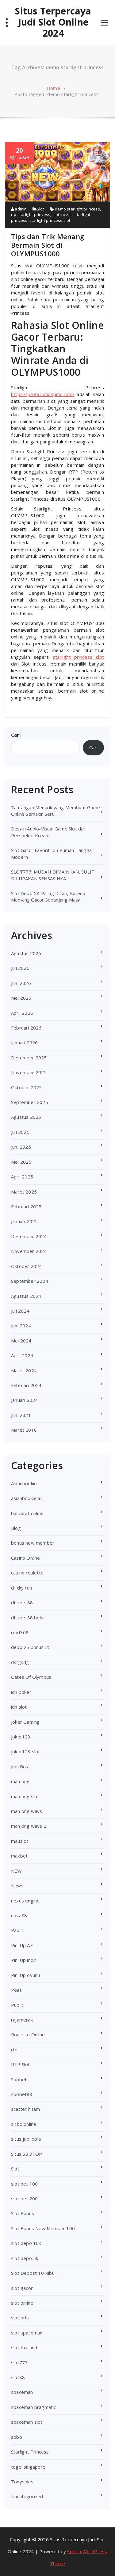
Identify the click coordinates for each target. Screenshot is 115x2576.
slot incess (63, 214)
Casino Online (26, 1558)
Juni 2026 (21, 983)
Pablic (17, 1930)
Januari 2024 (24, 1400)
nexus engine (25, 1901)
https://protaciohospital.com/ (43, 394)
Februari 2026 (26, 1028)
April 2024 (22, 1355)
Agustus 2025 (26, 1117)
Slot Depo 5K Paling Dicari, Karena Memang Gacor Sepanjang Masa (48, 896)
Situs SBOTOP (27, 2154)
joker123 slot (26, 1751)
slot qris (20, 2318)
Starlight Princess (30, 2452)
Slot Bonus (23, 2213)
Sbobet (19, 2079)
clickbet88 (22, 1602)
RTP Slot (21, 2064)
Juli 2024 (20, 1311)
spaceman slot (27, 2422)
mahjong (20, 1781)
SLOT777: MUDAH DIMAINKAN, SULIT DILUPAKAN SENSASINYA (53, 875)
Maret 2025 (24, 1192)
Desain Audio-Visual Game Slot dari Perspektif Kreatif (49, 832)
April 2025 (22, 1177)
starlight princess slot (50, 220)
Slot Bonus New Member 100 (43, 2228)
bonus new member (33, 1543)
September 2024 (30, 1281)
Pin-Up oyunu (25, 1975)
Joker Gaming (25, 1722)
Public (17, 2005)
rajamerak (22, 2020)
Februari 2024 (26, 1385)
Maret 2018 (24, 1430)
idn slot (19, 1707)
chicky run (21, 1588)
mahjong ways (27, 1811)
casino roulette (27, 1573)
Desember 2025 (29, 1058)
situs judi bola (26, 2139)
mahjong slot (25, 1796)
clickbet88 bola (27, 1618)
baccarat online (27, 1513)
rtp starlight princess (31, 214)
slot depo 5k (25, 2258)
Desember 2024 (29, 1236)
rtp (14, 2050)
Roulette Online (28, 2034)
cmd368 (20, 1632)
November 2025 (29, 1072)
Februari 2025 (26, 1206)
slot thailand (24, 2347)
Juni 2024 (21, 1326)
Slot (40, 209)
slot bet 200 (24, 2198)
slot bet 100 (24, 2184)
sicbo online (24, 2124)
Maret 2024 (24, 1370)
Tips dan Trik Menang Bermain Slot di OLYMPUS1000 (48, 245)
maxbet (19, 1856)
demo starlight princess (77, 209)
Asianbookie (24, 1483)
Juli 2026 (20, 968)
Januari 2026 (24, 1042)
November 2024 (29, 1251)
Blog (16, 1528)
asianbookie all (27, 1498)
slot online (22, 2303)
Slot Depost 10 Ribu (33, 2273)
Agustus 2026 (26, 953)
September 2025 (30, 1102)
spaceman (22, 2392)
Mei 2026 (21, 998)
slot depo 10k (26, 2243)
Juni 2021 (21, 1415)
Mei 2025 (21, 1162)
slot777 (19, 2362)
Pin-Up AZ (22, 1945)
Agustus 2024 (26, 1296)
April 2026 (22, 1013)
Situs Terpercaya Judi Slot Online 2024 (53, 22)
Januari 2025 (24, 1221)
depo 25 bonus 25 (31, 1647)
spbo (17, 2437)
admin (20, 209)
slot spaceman (27, 2333)
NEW (16, 1871)
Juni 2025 (21, 1147)
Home (53, 88)
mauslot (20, 1841)
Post (16, 1990)
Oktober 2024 (26, 1266)
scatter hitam (26, 2109)
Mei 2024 (21, 1341)
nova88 (19, 1915)
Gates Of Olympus (31, 1677)
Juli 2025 (20, 1132)
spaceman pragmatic (34, 2407)
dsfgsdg (20, 1662)
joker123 (21, 1737)
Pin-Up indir (24, 1960)
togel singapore (28, 2467)
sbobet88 (22, 2094)
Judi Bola (20, 1766)
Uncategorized (27, 2496)
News (17, 1886)
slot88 (18, 2377)
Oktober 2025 (26, 1087)
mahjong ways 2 (29, 1826)
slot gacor (22, 2288)
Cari (16, 735)
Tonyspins (22, 2482)
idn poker (21, 1692)
